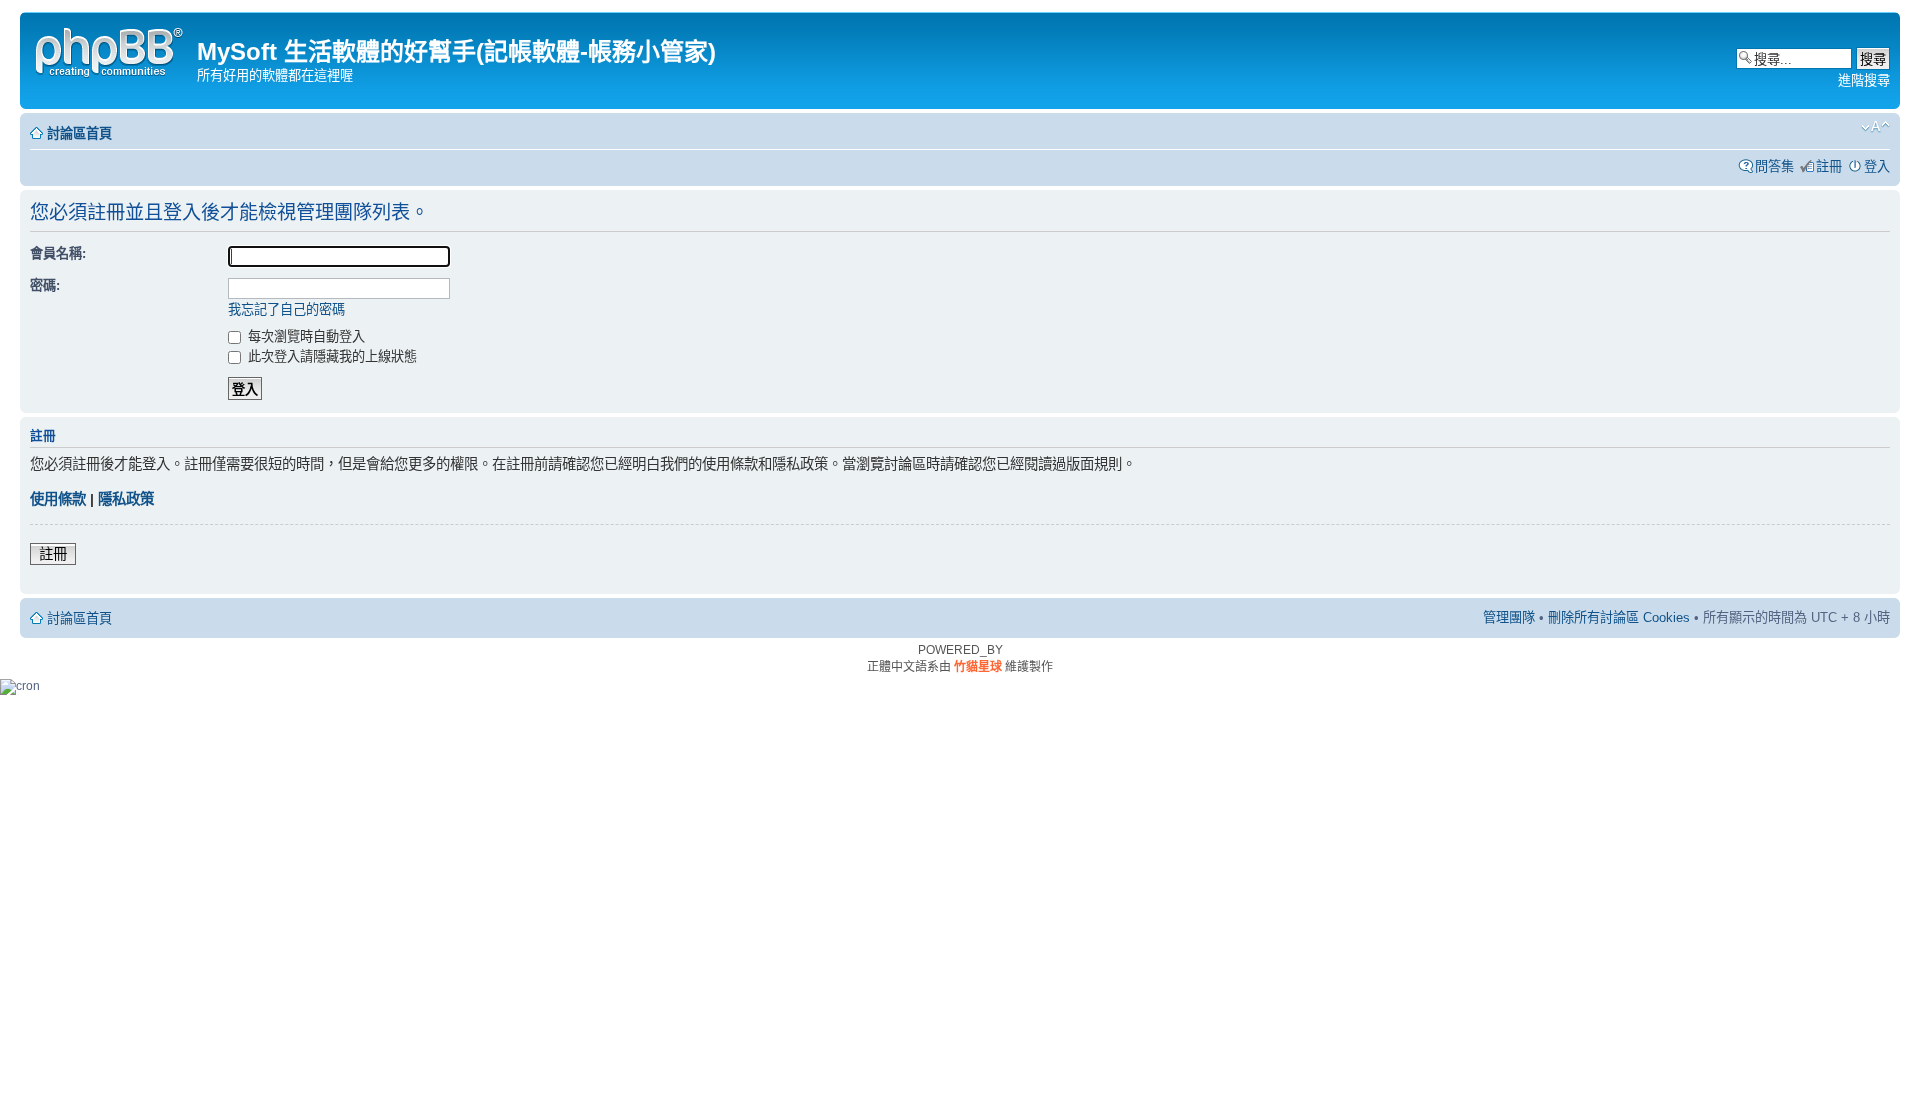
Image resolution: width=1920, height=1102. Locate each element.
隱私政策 (126, 499)
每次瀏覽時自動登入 (304, 336)
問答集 (1774, 166)
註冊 (1829, 166)
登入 (1877, 166)
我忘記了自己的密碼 (286, 309)
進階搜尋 (1864, 80)
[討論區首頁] (111, 49)
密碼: (45, 285)
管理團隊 (1509, 617)
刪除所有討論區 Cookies (1619, 617)
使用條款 (58, 499)
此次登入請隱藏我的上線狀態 (330, 356)
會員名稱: (58, 253)
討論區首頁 (79, 133)
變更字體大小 (1875, 127)
